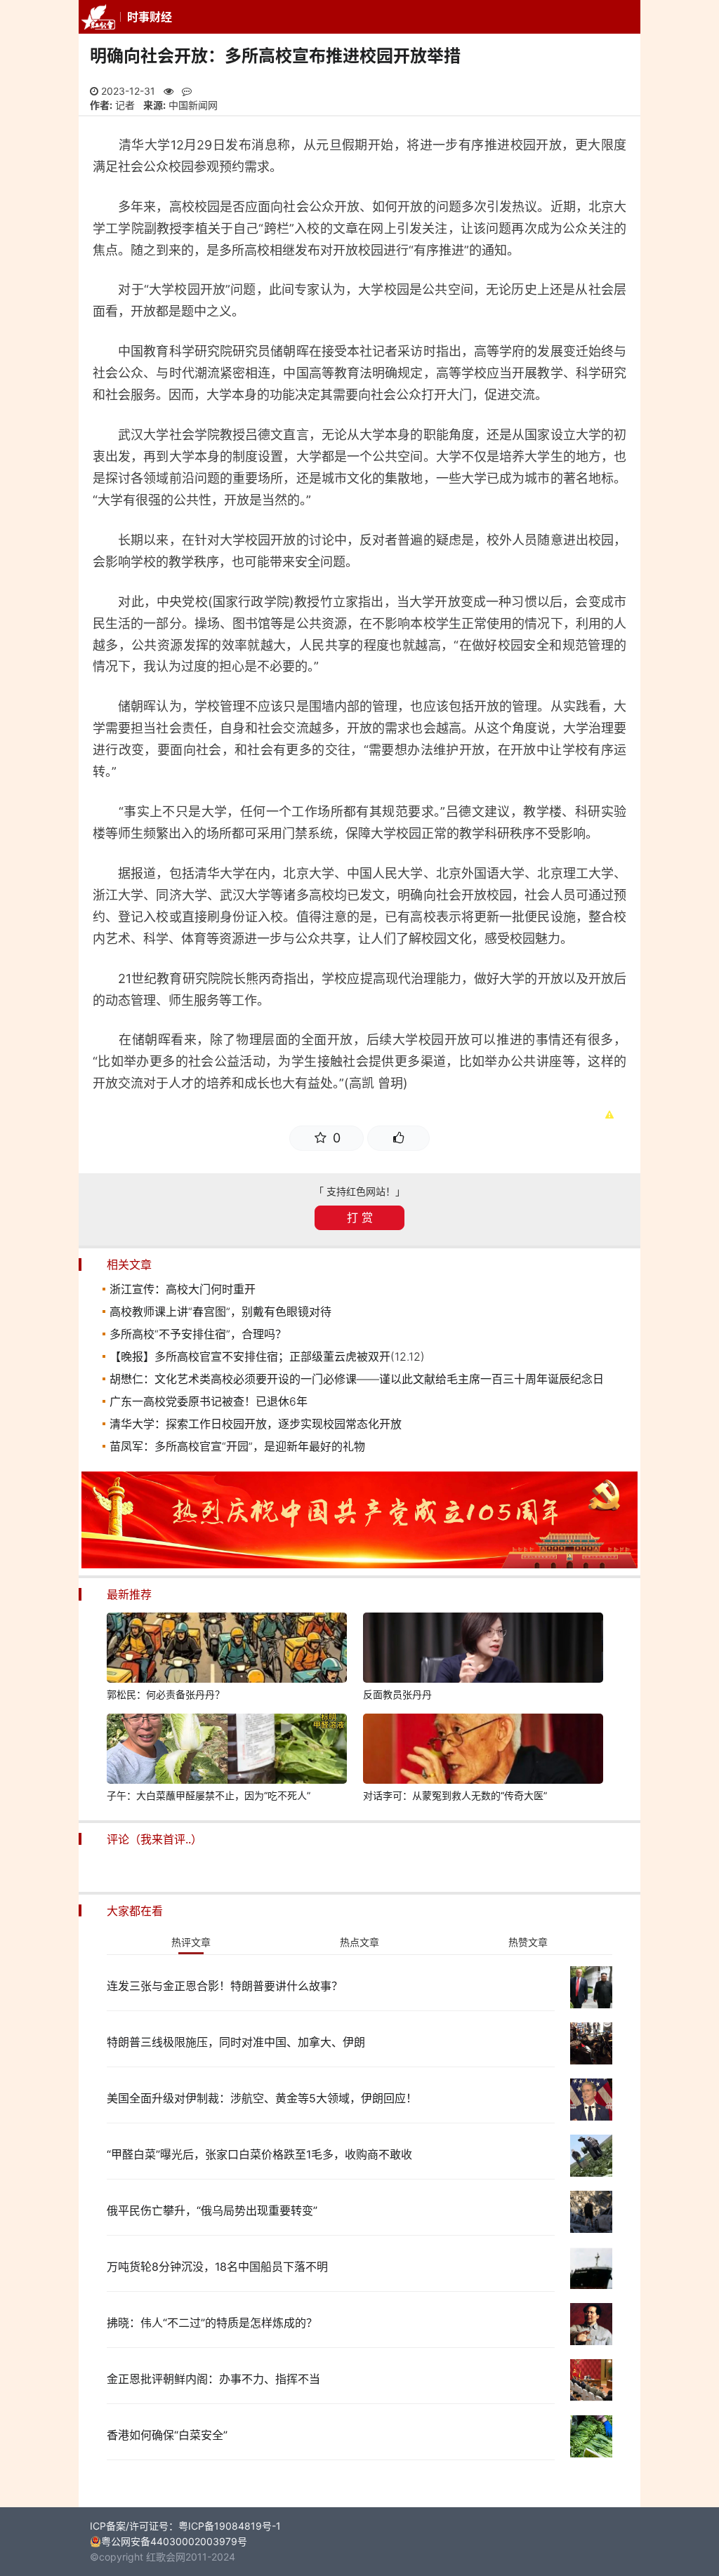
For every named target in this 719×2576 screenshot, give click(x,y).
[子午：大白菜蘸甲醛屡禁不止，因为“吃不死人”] (227, 1751)
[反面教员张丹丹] (483, 1650)
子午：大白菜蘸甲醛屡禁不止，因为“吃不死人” (209, 1795)
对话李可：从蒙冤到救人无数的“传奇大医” (455, 1795)
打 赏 (360, 1217)
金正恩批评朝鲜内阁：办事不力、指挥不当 (213, 2379)
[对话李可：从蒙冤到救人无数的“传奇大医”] (483, 1751)
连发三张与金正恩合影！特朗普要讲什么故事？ (225, 1986)
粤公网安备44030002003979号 (174, 2541)
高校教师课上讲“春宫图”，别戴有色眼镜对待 (220, 1312)
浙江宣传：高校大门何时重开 (183, 1289)
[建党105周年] (359, 1564)
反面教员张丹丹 (397, 1694)
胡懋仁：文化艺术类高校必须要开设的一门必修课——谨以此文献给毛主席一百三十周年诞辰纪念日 (357, 1379)
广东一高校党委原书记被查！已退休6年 (209, 1401)
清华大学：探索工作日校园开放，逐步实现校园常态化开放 (256, 1424)
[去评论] (693, 1754)
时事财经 (150, 17)
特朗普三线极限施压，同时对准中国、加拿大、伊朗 (236, 2042)
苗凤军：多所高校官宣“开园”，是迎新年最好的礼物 (237, 1446)
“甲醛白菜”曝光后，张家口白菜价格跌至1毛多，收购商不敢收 (259, 2154)
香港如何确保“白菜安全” (167, 2435)
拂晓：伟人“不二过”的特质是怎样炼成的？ (212, 2323)
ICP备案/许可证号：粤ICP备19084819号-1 (185, 2526)
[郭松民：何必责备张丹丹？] (227, 1650)
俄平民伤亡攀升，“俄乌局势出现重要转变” (212, 2210)
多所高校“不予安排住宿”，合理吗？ (198, 1334)
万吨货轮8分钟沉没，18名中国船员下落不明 (217, 2267)
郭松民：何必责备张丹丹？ (166, 1694)
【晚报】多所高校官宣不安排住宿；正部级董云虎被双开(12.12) (267, 1356)
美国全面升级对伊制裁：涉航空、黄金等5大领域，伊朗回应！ (262, 2098)
